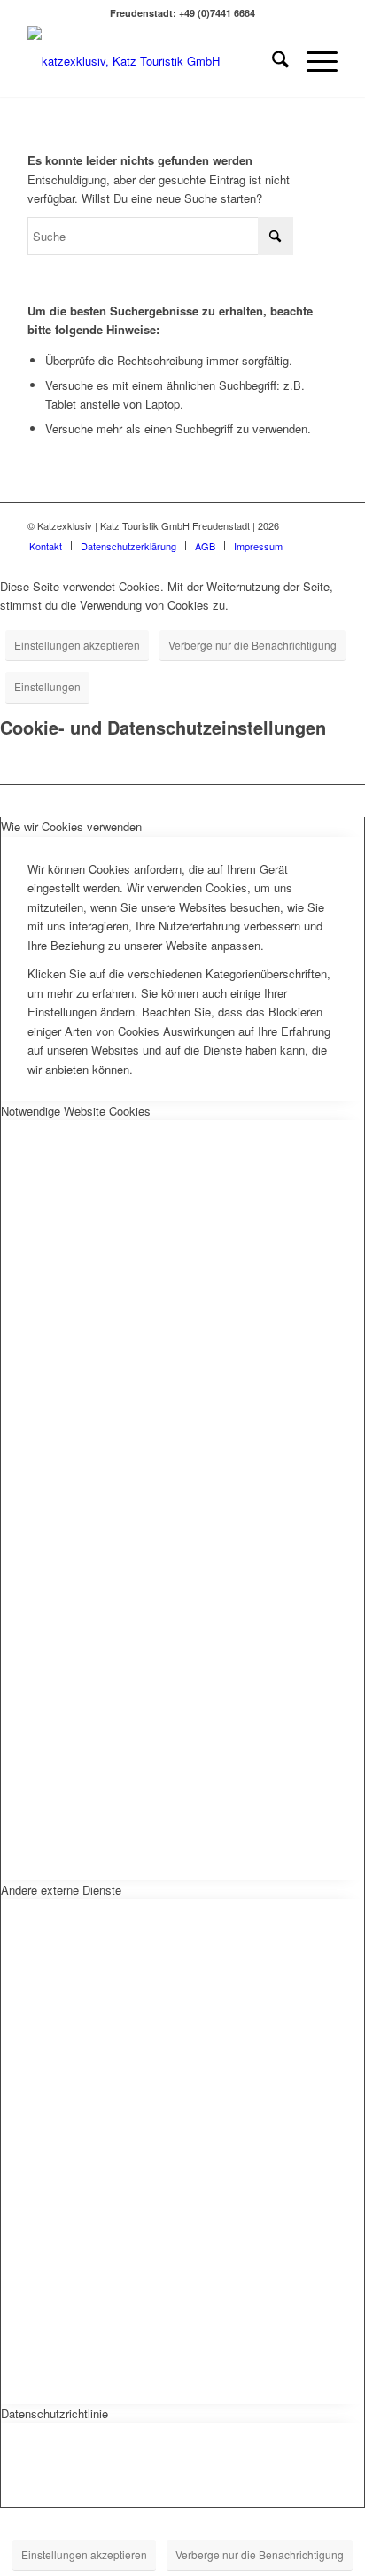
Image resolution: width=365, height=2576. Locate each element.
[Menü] (313, 61)
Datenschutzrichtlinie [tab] (54, 2413)
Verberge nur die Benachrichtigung (252, 645)
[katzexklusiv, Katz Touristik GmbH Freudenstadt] (151, 61)
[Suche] (272, 61)
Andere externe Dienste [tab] (61, 1890)
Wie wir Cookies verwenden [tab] (71, 826)
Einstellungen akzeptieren (77, 645)
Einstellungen (47, 686)
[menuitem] (272, 61)
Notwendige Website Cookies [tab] (76, 1111)
